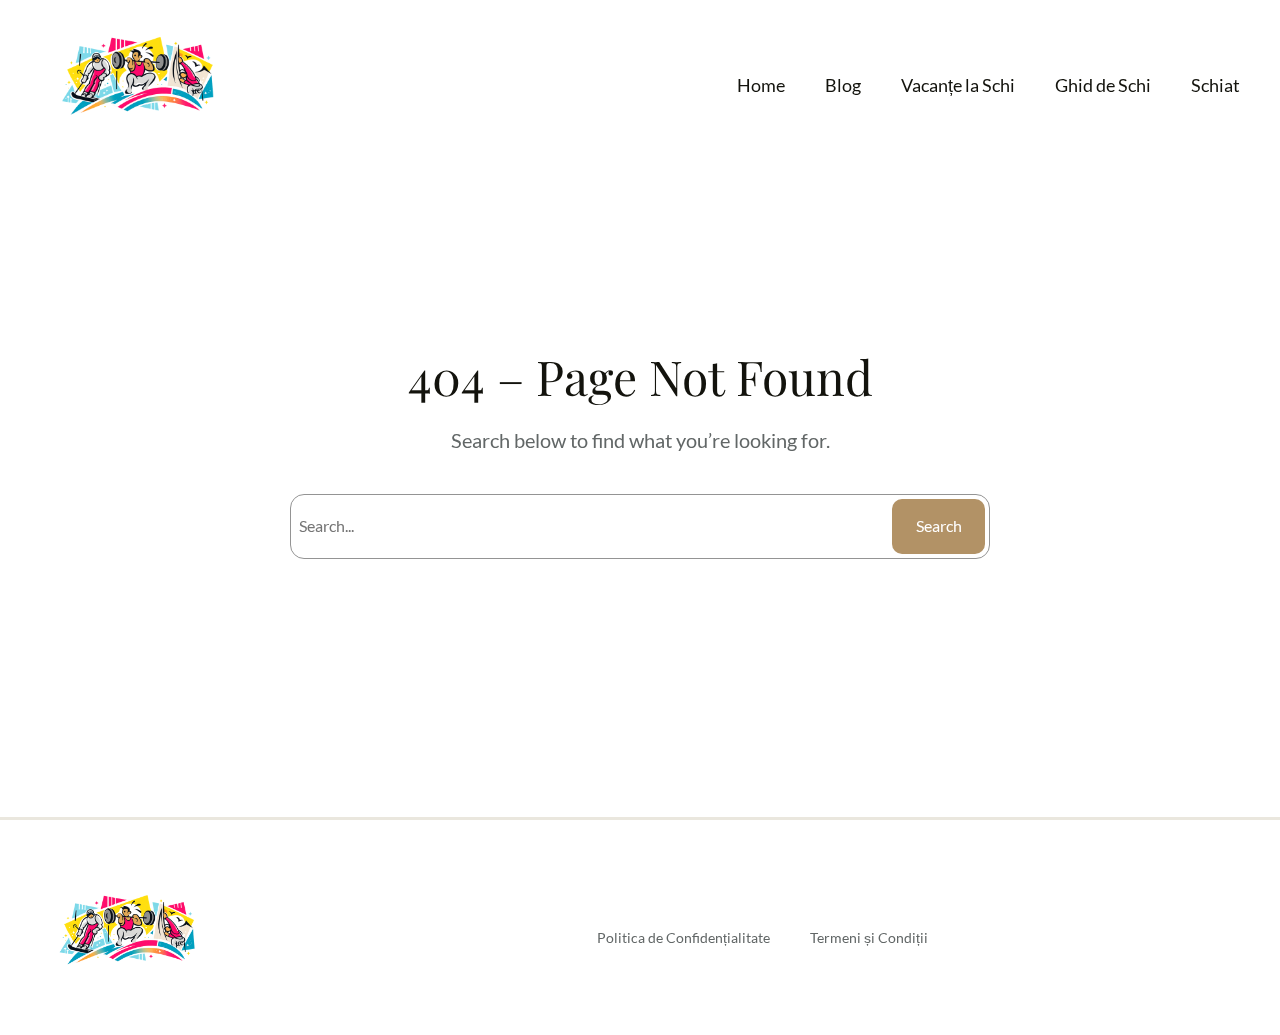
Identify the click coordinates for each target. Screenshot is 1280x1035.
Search (939, 525)
